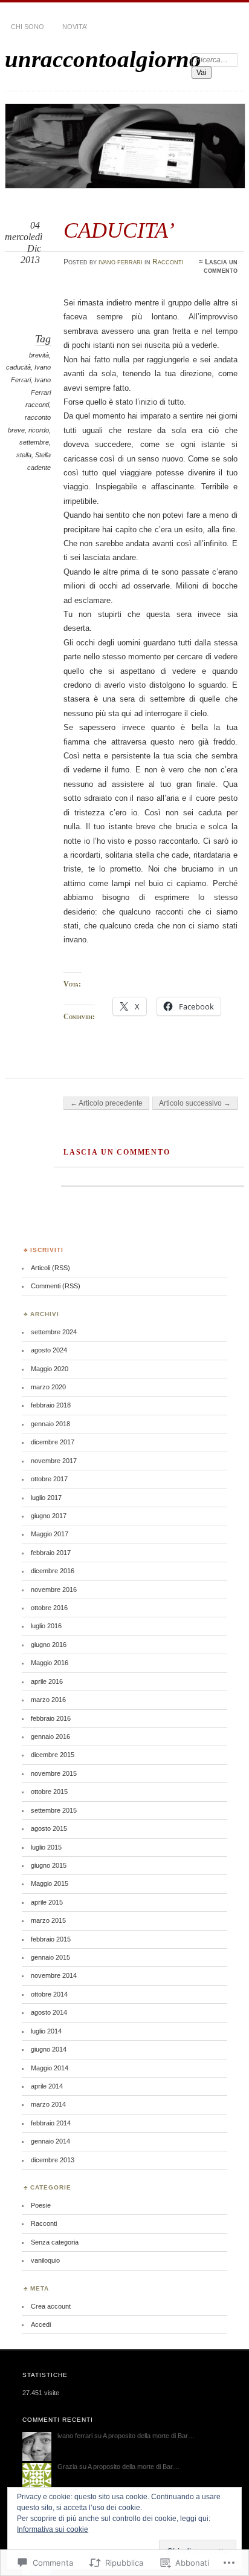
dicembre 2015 (53, 1755)
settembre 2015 (54, 1810)
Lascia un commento (221, 266)
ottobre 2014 (49, 1994)
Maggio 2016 (50, 1663)
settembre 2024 (54, 1332)
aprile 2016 (47, 1681)
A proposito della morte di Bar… (149, 2436)
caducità (18, 367)
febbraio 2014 (51, 2123)
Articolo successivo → (195, 1103)
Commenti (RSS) (56, 1286)
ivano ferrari (121, 262)
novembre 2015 (54, 1773)
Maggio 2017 (50, 1534)
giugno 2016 (49, 1645)
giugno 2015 (49, 1865)
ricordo (39, 430)
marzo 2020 (48, 1387)
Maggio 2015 (50, 1883)
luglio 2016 (46, 1626)
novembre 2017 (54, 1461)
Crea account (51, 2306)
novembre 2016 (54, 1590)
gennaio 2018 (50, 1424)
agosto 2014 (49, 2012)
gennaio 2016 (50, 1736)
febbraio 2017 (51, 1553)
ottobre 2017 (49, 1479)
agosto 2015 (49, 1828)
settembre (34, 442)
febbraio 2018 (51, 1405)
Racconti (168, 262)
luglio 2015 (46, 1847)
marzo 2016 (48, 1700)
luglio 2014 (46, 2031)
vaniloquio (45, 2260)
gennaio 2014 (50, 2141)
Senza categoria (55, 2242)
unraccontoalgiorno (103, 59)
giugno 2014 (49, 2049)
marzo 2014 (48, 2104)
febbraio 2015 (51, 1939)
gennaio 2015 (50, 1957)
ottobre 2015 (49, 1792)
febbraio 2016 (51, 1718)
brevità (39, 355)
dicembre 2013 (53, 2160)
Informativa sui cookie (53, 2529)
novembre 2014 (54, 1975)
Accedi (41, 2324)
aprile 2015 (47, 1902)
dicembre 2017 (53, 1442)
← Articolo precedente (106, 1103)
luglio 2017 (46, 1498)
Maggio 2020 (50, 1369)
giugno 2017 (49, 1516)
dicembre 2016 (53, 1571)
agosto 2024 (49, 1350)
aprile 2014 (47, 2086)
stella (24, 455)
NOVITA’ (75, 27)
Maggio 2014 (50, 2068)
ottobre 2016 (49, 1608)
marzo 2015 (48, 1920)
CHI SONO (27, 27)
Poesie (41, 2205)
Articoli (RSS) (50, 1268)
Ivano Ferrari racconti (38, 392)
